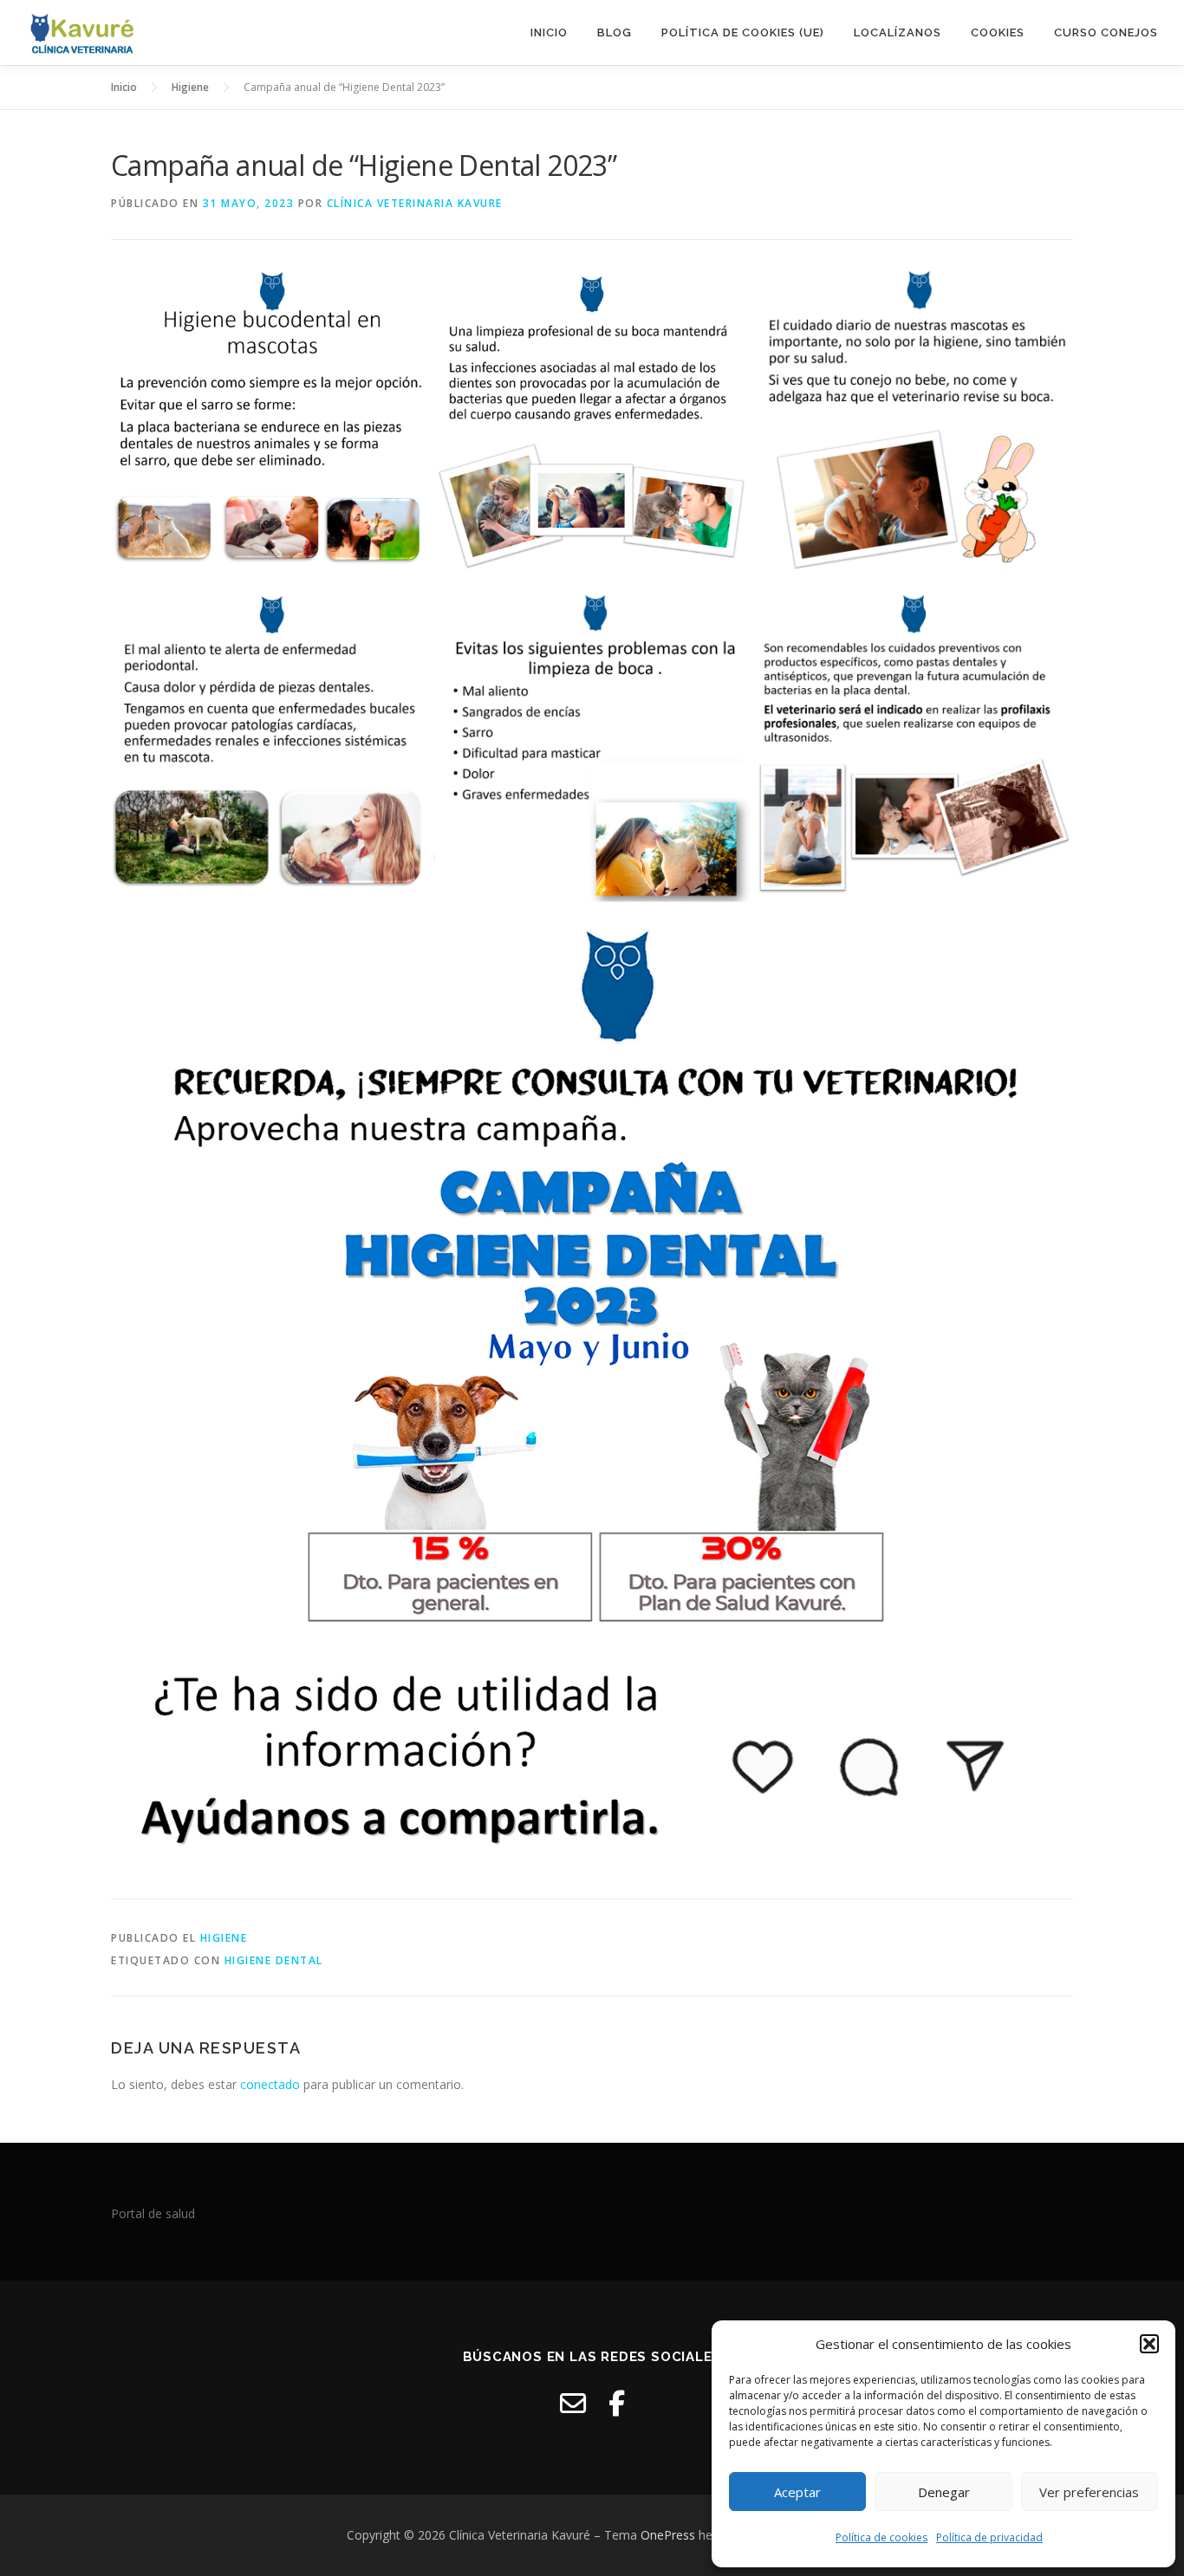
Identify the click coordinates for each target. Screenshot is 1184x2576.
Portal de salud (153, 2213)
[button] (1149, 2344)
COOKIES (998, 32)
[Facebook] (617, 2403)
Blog (615, 32)
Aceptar (797, 2492)
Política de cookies (881, 2537)
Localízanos (898, 32)
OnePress (668, 2535)
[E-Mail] (573, 2403)
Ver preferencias (1089, 2492)
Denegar (944, 2492)
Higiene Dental (274, 1960)
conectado (270, 2084)
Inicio (549, 32)
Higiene (224, 1938)
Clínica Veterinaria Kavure (415, 203)
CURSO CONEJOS (1106, 32)
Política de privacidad (989, 2537)
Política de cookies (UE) (743, 32)
